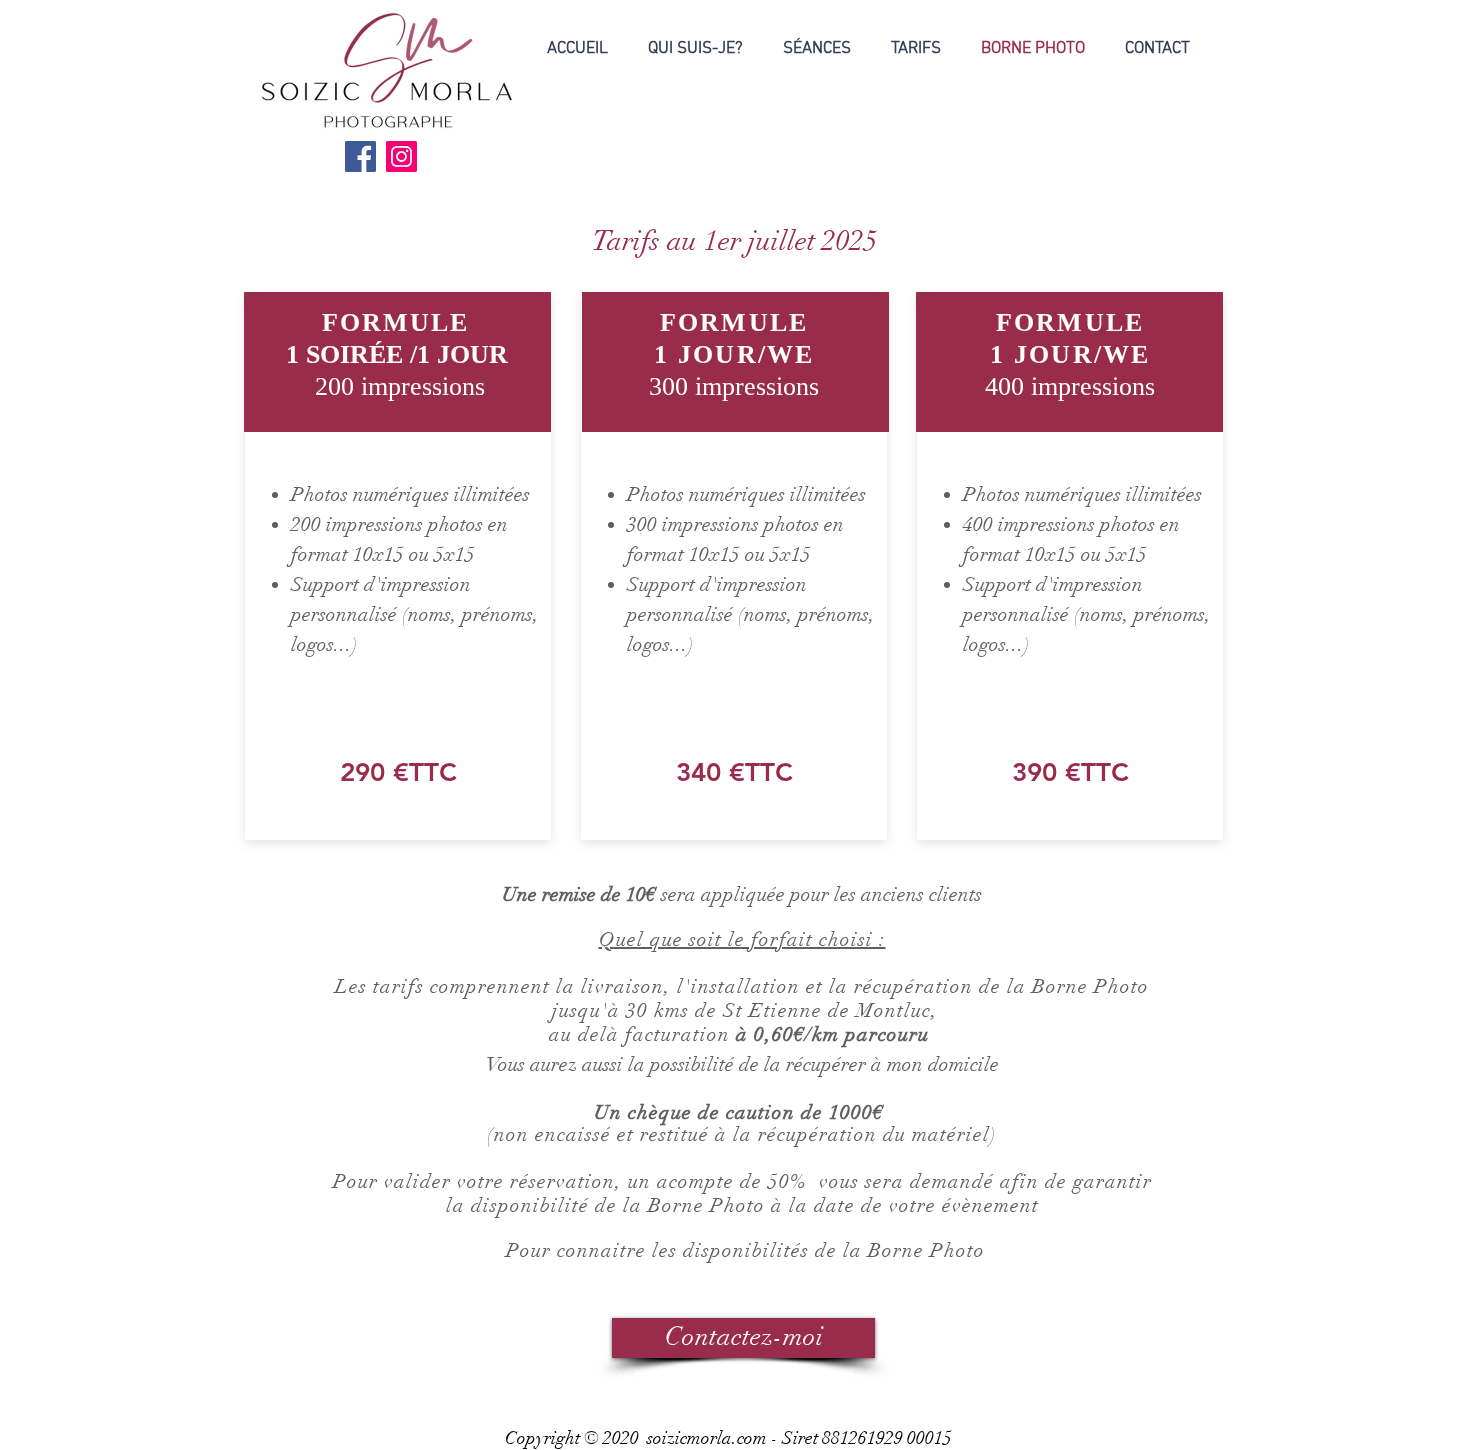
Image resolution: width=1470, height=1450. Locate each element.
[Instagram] (401, 156)
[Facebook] (360, 156)
